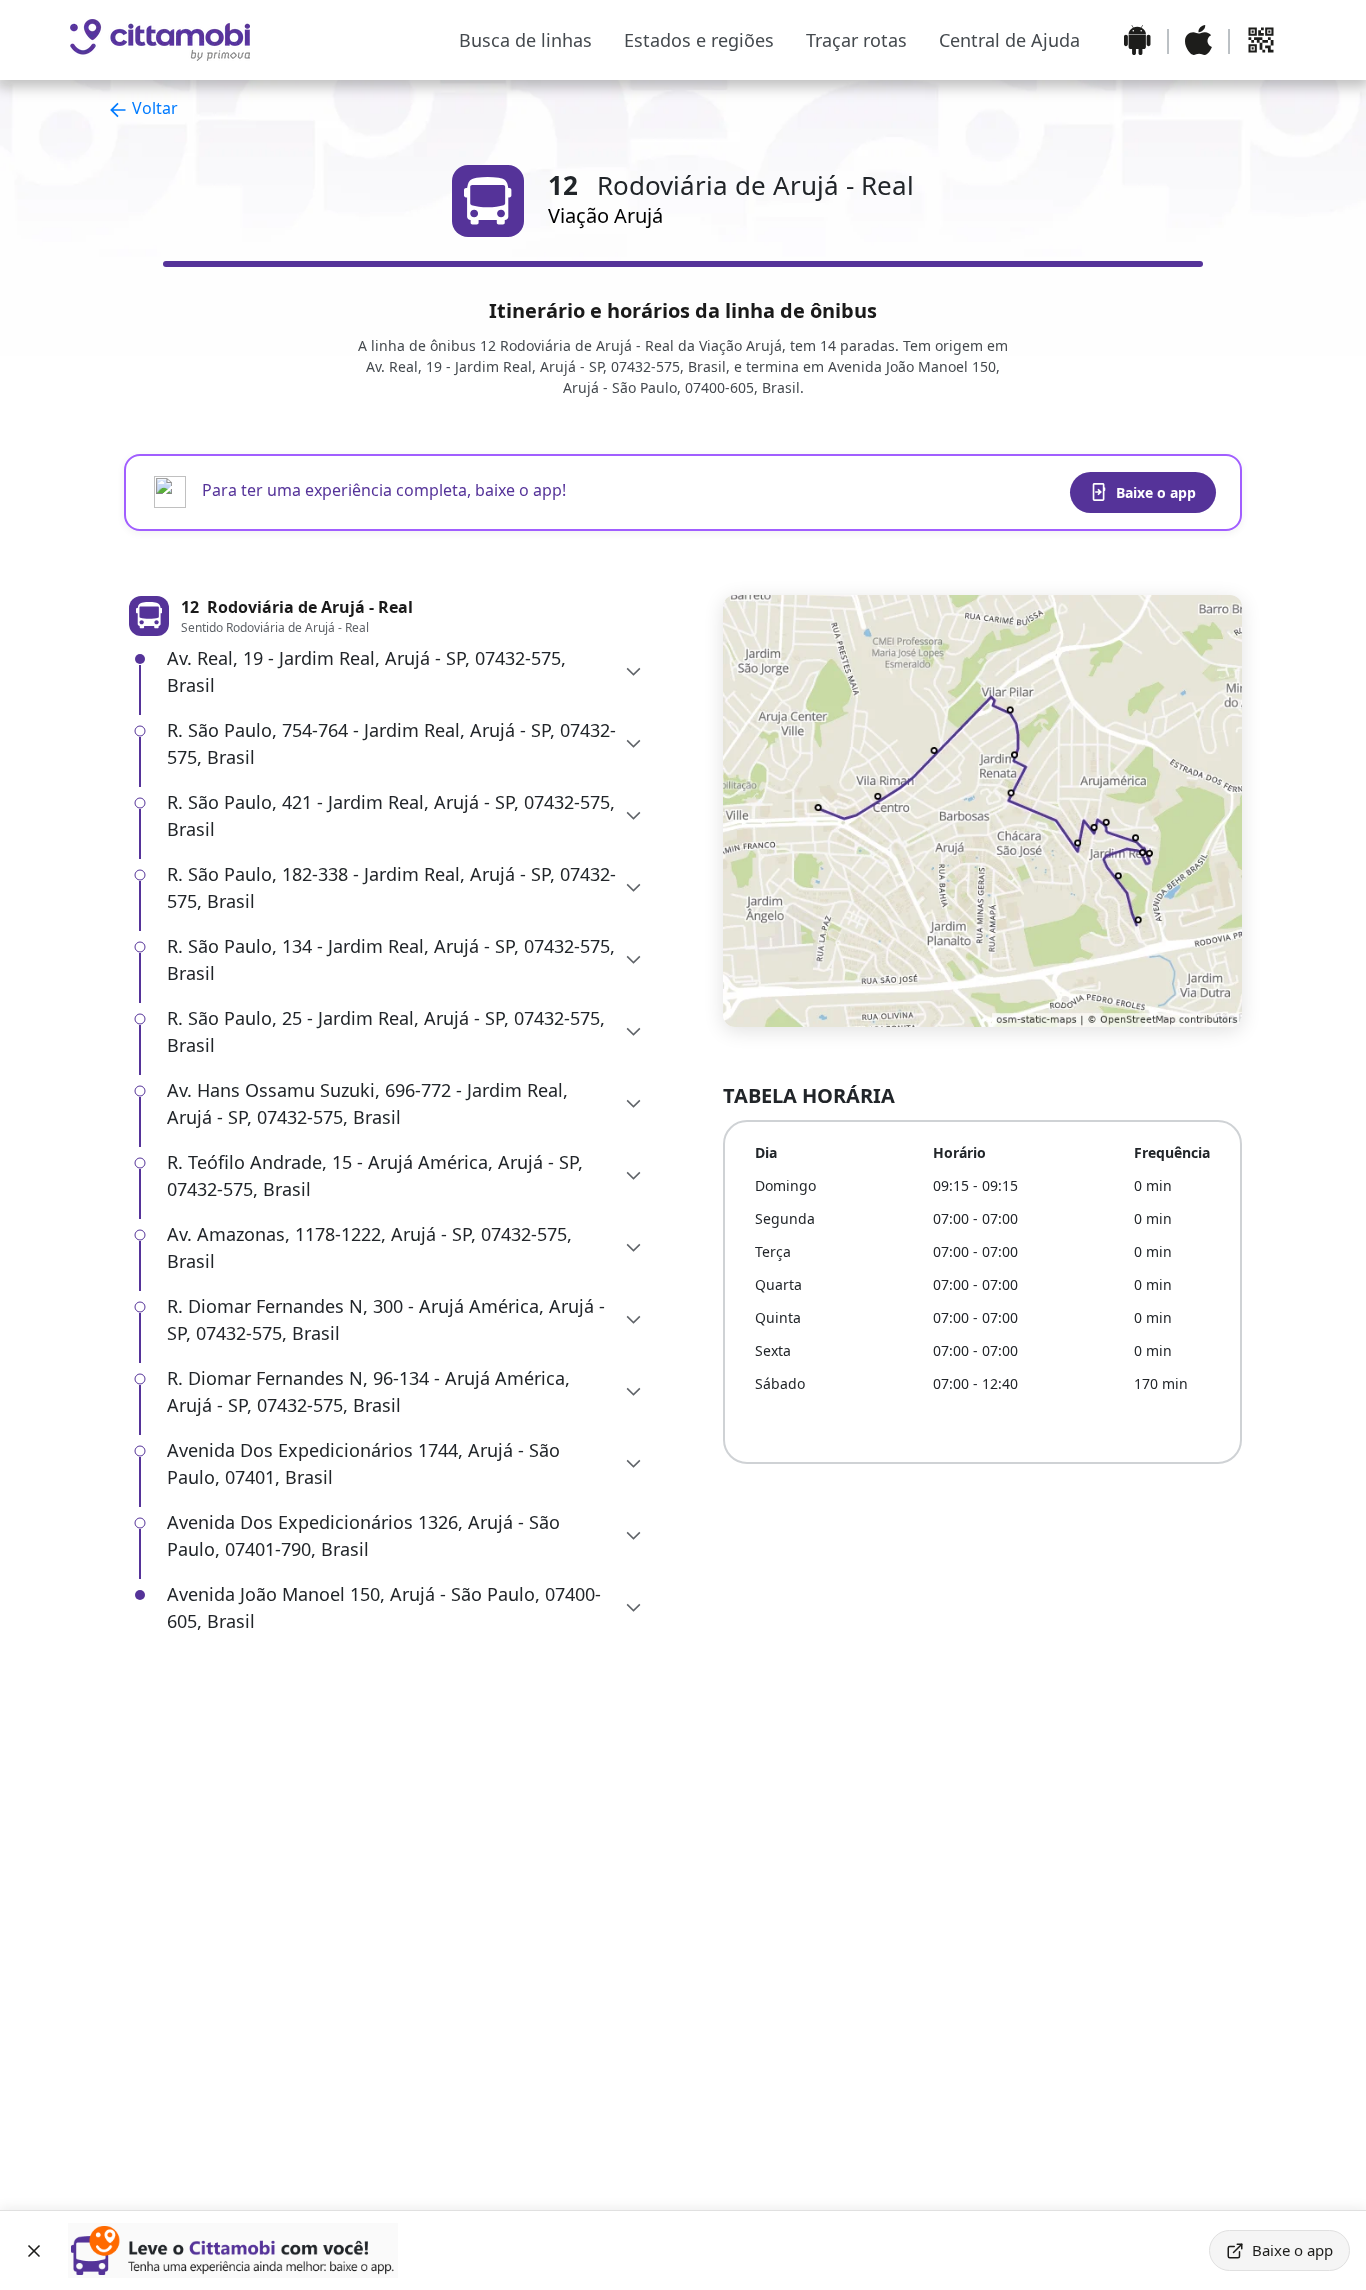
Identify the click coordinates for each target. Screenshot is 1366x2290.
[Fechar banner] (34, 2251)
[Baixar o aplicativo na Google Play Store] (1137, 40)
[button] (405, 672)
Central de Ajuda (1009, 40)
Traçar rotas (856, 40)
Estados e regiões (699, 40)
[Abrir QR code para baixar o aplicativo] (1261, 40)
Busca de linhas (525, 40)
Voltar (153, 108)
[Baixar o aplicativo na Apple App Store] (1198, 40)
